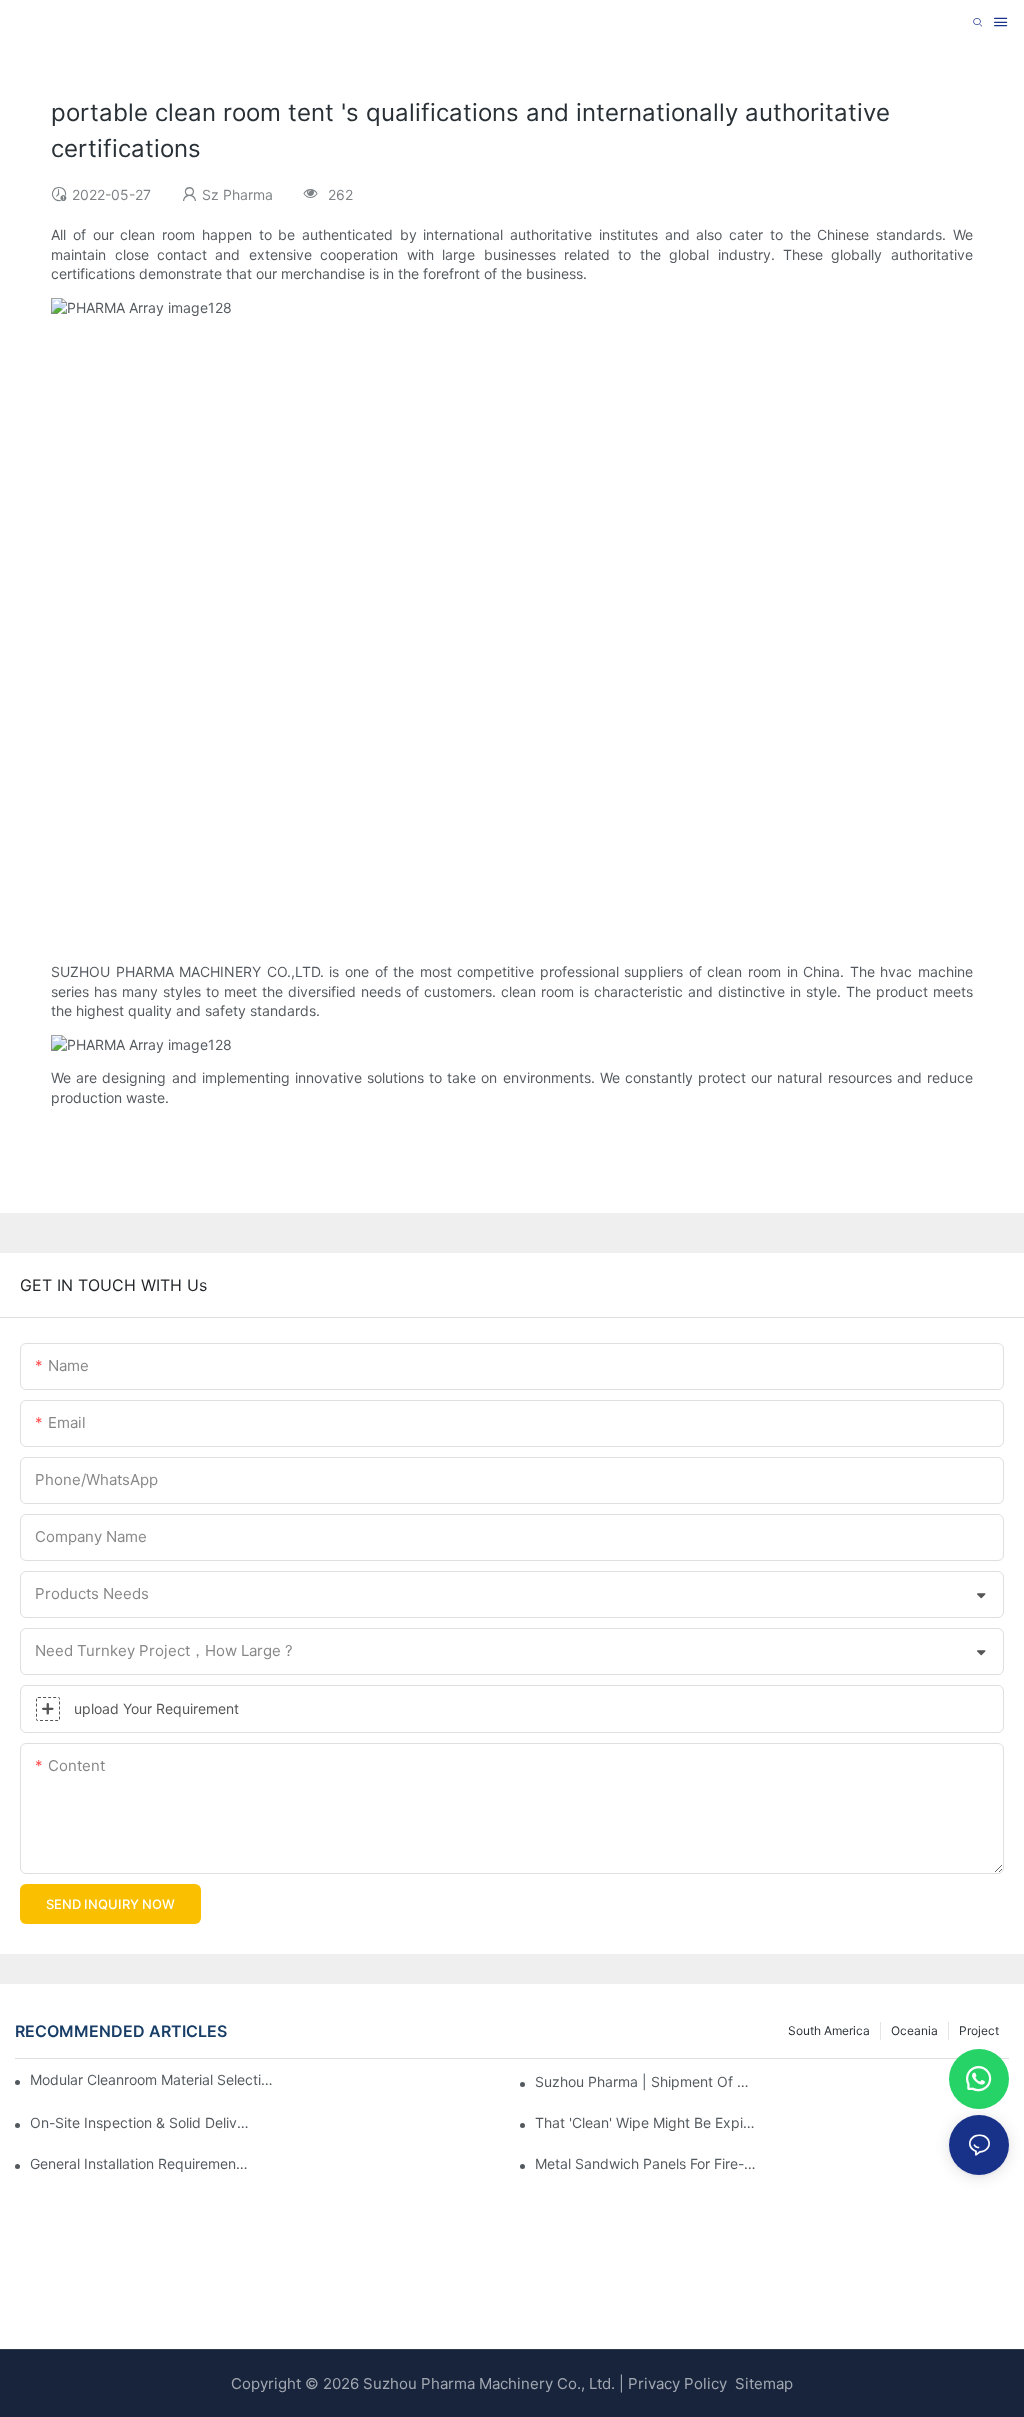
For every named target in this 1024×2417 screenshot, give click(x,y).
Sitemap (762, 2383)
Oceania (914, 2030)
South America (829, 2030)
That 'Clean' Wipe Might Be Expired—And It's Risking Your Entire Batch (645, 2122)
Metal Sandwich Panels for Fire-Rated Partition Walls (645, 2163)
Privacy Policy (677, 2383)
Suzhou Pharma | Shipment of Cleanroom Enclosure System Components (645, 2081)
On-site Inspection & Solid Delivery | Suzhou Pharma (140, 2122)
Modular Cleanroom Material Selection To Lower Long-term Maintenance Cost (153, 2079)
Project (979, 2030)
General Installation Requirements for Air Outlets (140, 2163)
